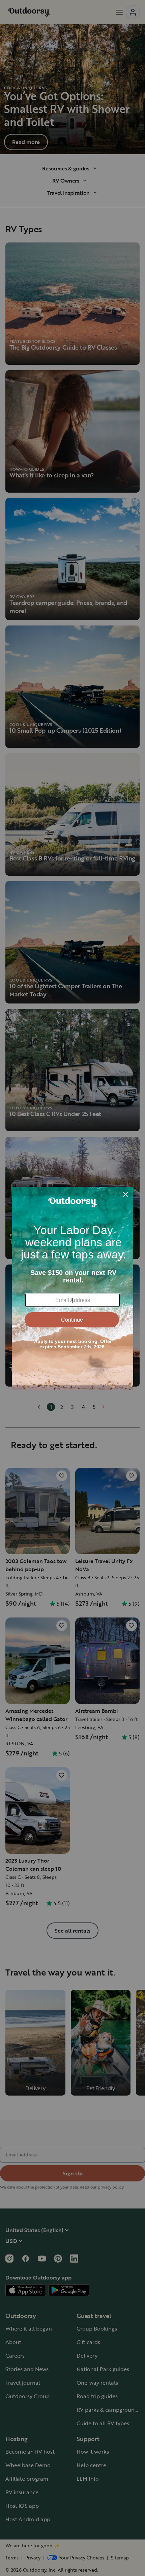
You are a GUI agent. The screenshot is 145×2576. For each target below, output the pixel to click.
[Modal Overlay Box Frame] (72, 1288)
